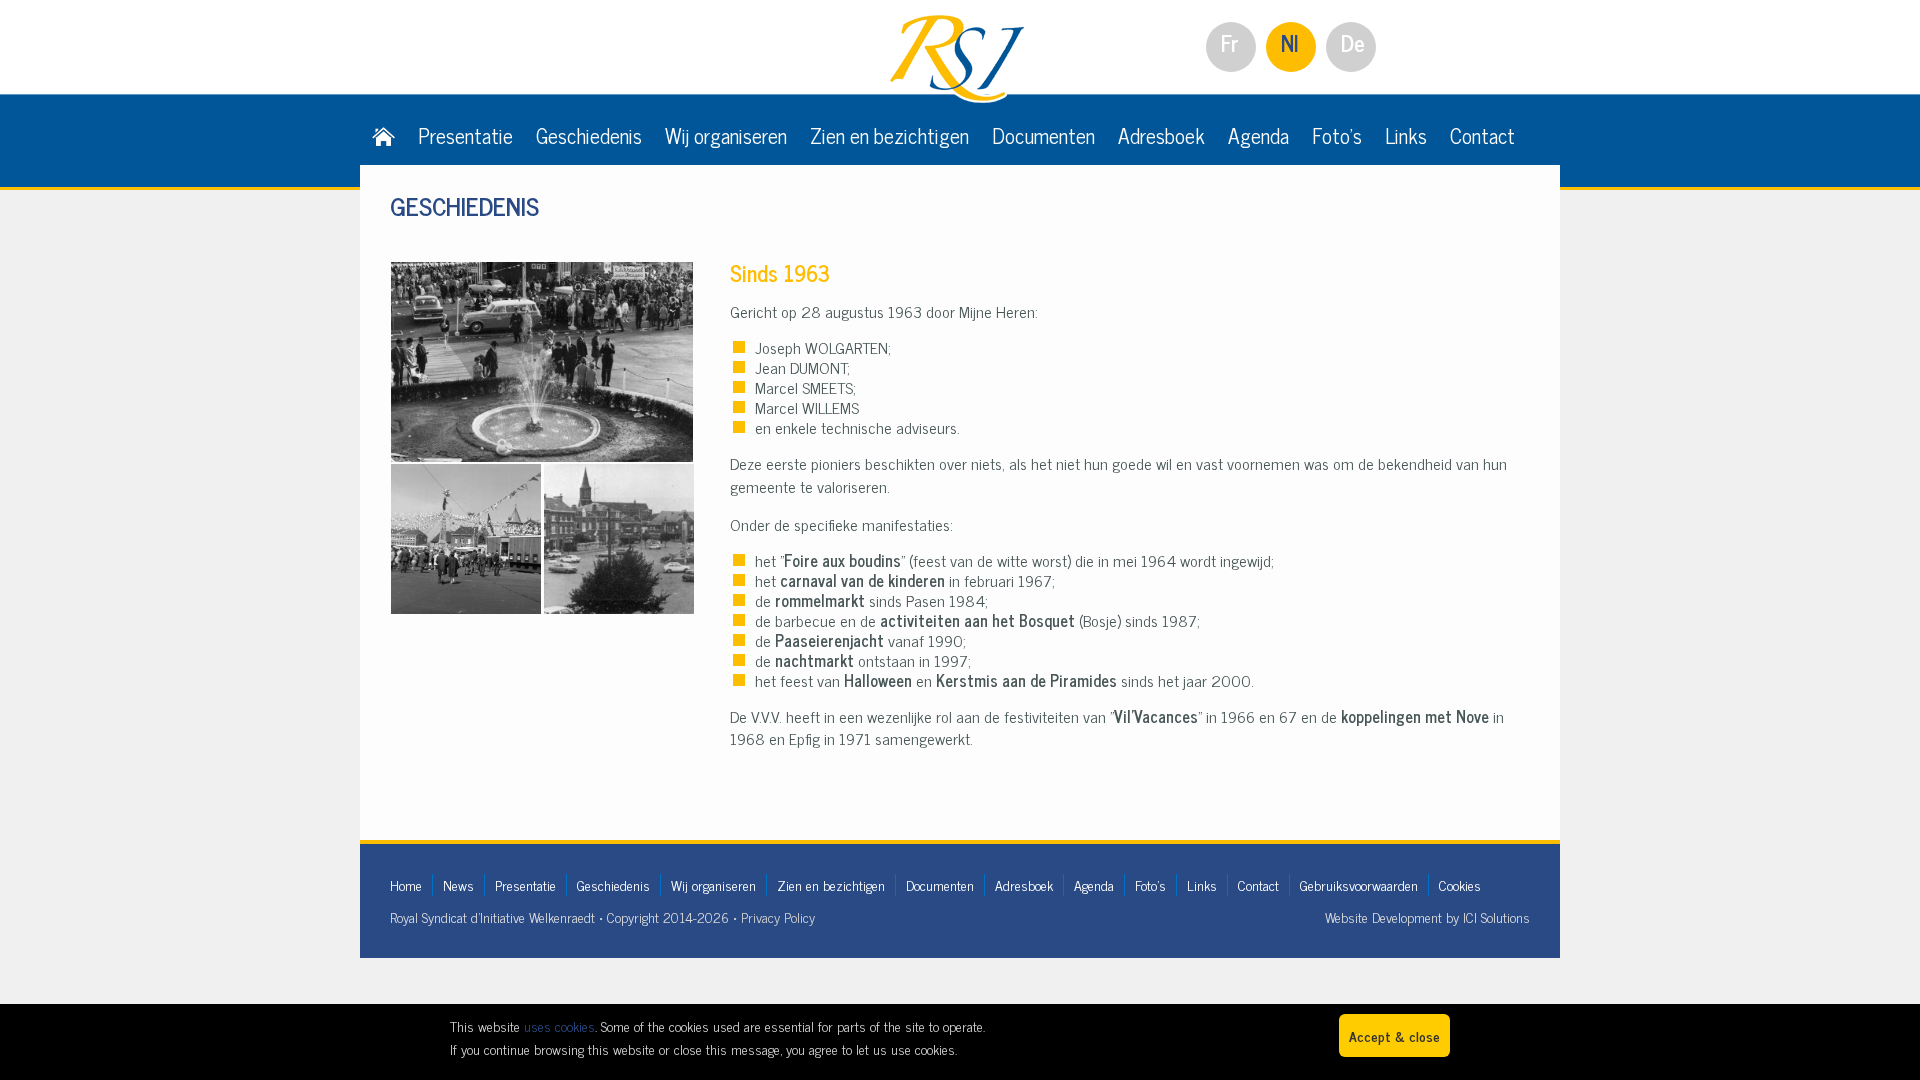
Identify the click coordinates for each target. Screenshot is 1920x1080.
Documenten (1043, 135)
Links (1406, 135)
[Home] (383, 135)
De (1353, 42)
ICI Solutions (1496, 916)
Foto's (1337, 135)
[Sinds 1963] (542, 273)
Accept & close (1394, 1035)
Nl (1290, 42)
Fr (1230, 42)
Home (406, 884)
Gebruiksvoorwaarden (1359, 884)
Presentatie (465, 135)
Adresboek (1161, 135)
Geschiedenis (589, 135)
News (458, 884)
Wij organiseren (726, 135)
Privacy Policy (778, 916)
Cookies (1460, 884)
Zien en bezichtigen (889, 135)
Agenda (1258, 135)
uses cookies (559, 1025)
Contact (1482, 135)
